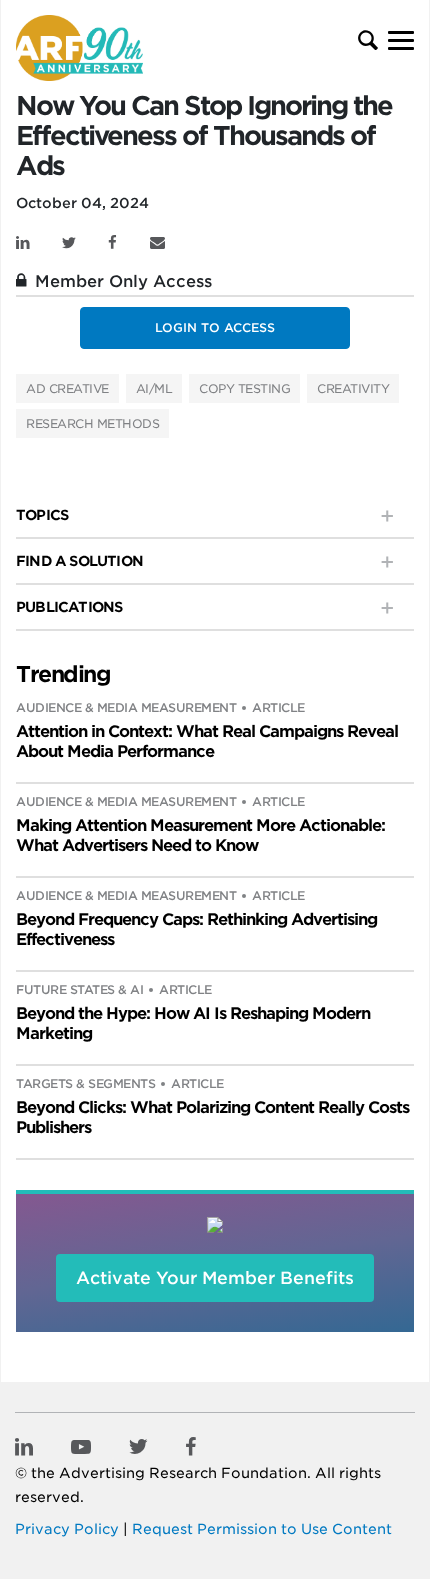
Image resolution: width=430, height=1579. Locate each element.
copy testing (244, 388)
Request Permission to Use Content (262, 1529)
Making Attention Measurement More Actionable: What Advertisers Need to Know (200, 835)
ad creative (67, 388)
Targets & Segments (85, 1083)
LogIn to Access (215, 327)
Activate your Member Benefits (215, 1278)
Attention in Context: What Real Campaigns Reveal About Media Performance (207, 741)
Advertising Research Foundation (183, 1473)
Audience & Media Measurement (126, 707)
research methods (92, 423)
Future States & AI (79, 989)
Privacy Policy (67, 1529)
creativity (353, 388)
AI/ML (154, 388)
